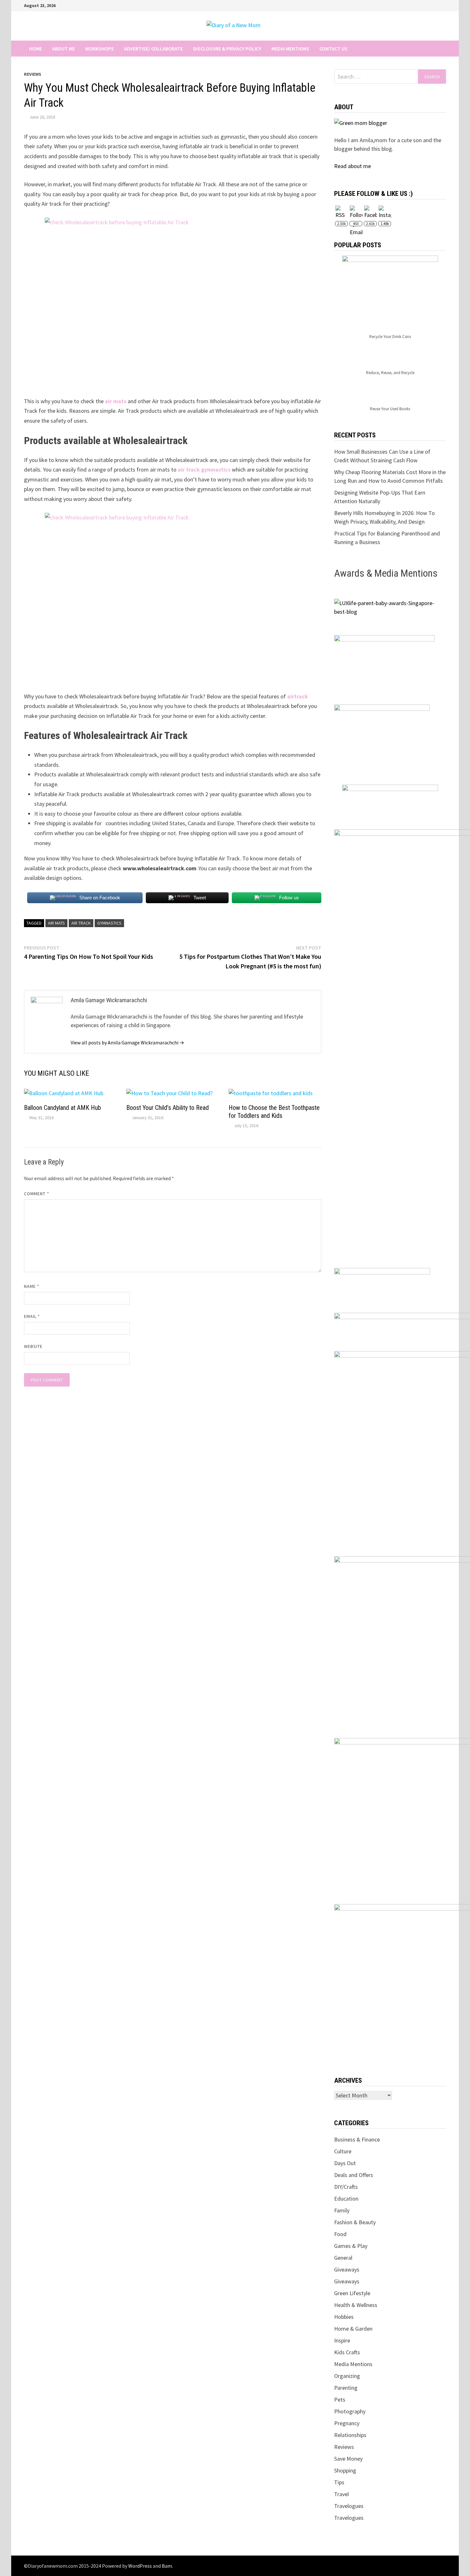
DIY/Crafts (346, 2187)
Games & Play (351, 2246)
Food (340, 2234)
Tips (339, 2482)
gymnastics (109, 923)
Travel (341, 2494)
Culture (343, 2151)
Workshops (99, 49)
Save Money (348, 2459)
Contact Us (333, 49)
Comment (37, 1194)
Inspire (342, 2340)
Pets (340, 2399)
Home (35, 49)
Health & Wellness (356, 2305)
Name (32, 1286)
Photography (350, 2411)
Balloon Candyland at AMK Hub (63, 1108)
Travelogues (349, 2506)
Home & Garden (353, 2329)
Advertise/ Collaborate (153, 49)
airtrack (298, 696)
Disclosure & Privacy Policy (227, 49)
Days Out (345, 2163)
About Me (63, 49)
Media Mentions (290, 49)
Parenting (346, 2388)
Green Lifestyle (352, 2293)
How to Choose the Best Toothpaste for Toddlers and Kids (274, 1112)
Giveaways (347, 2269)
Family (342, 2210)
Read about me (352, 166)
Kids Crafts (347, 2352)
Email (32, 1316)
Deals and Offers (354, 2175)
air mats (116, 401)
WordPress (140, 2566)
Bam (167, 2566)
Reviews (33, 74)
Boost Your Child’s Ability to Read (168, 1108)
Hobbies (344, 2317)
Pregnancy (347, 2423)
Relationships (350, 2435)
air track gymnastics (204, 469)
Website (33, 1346)
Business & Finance (357, 2139)
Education (346, 2199)
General (343, 2258)
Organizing (347, 2376)
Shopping (345, 2470)
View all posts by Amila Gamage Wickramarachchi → (127, 1042)
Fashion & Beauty (355, 2222)
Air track (81, 923)
